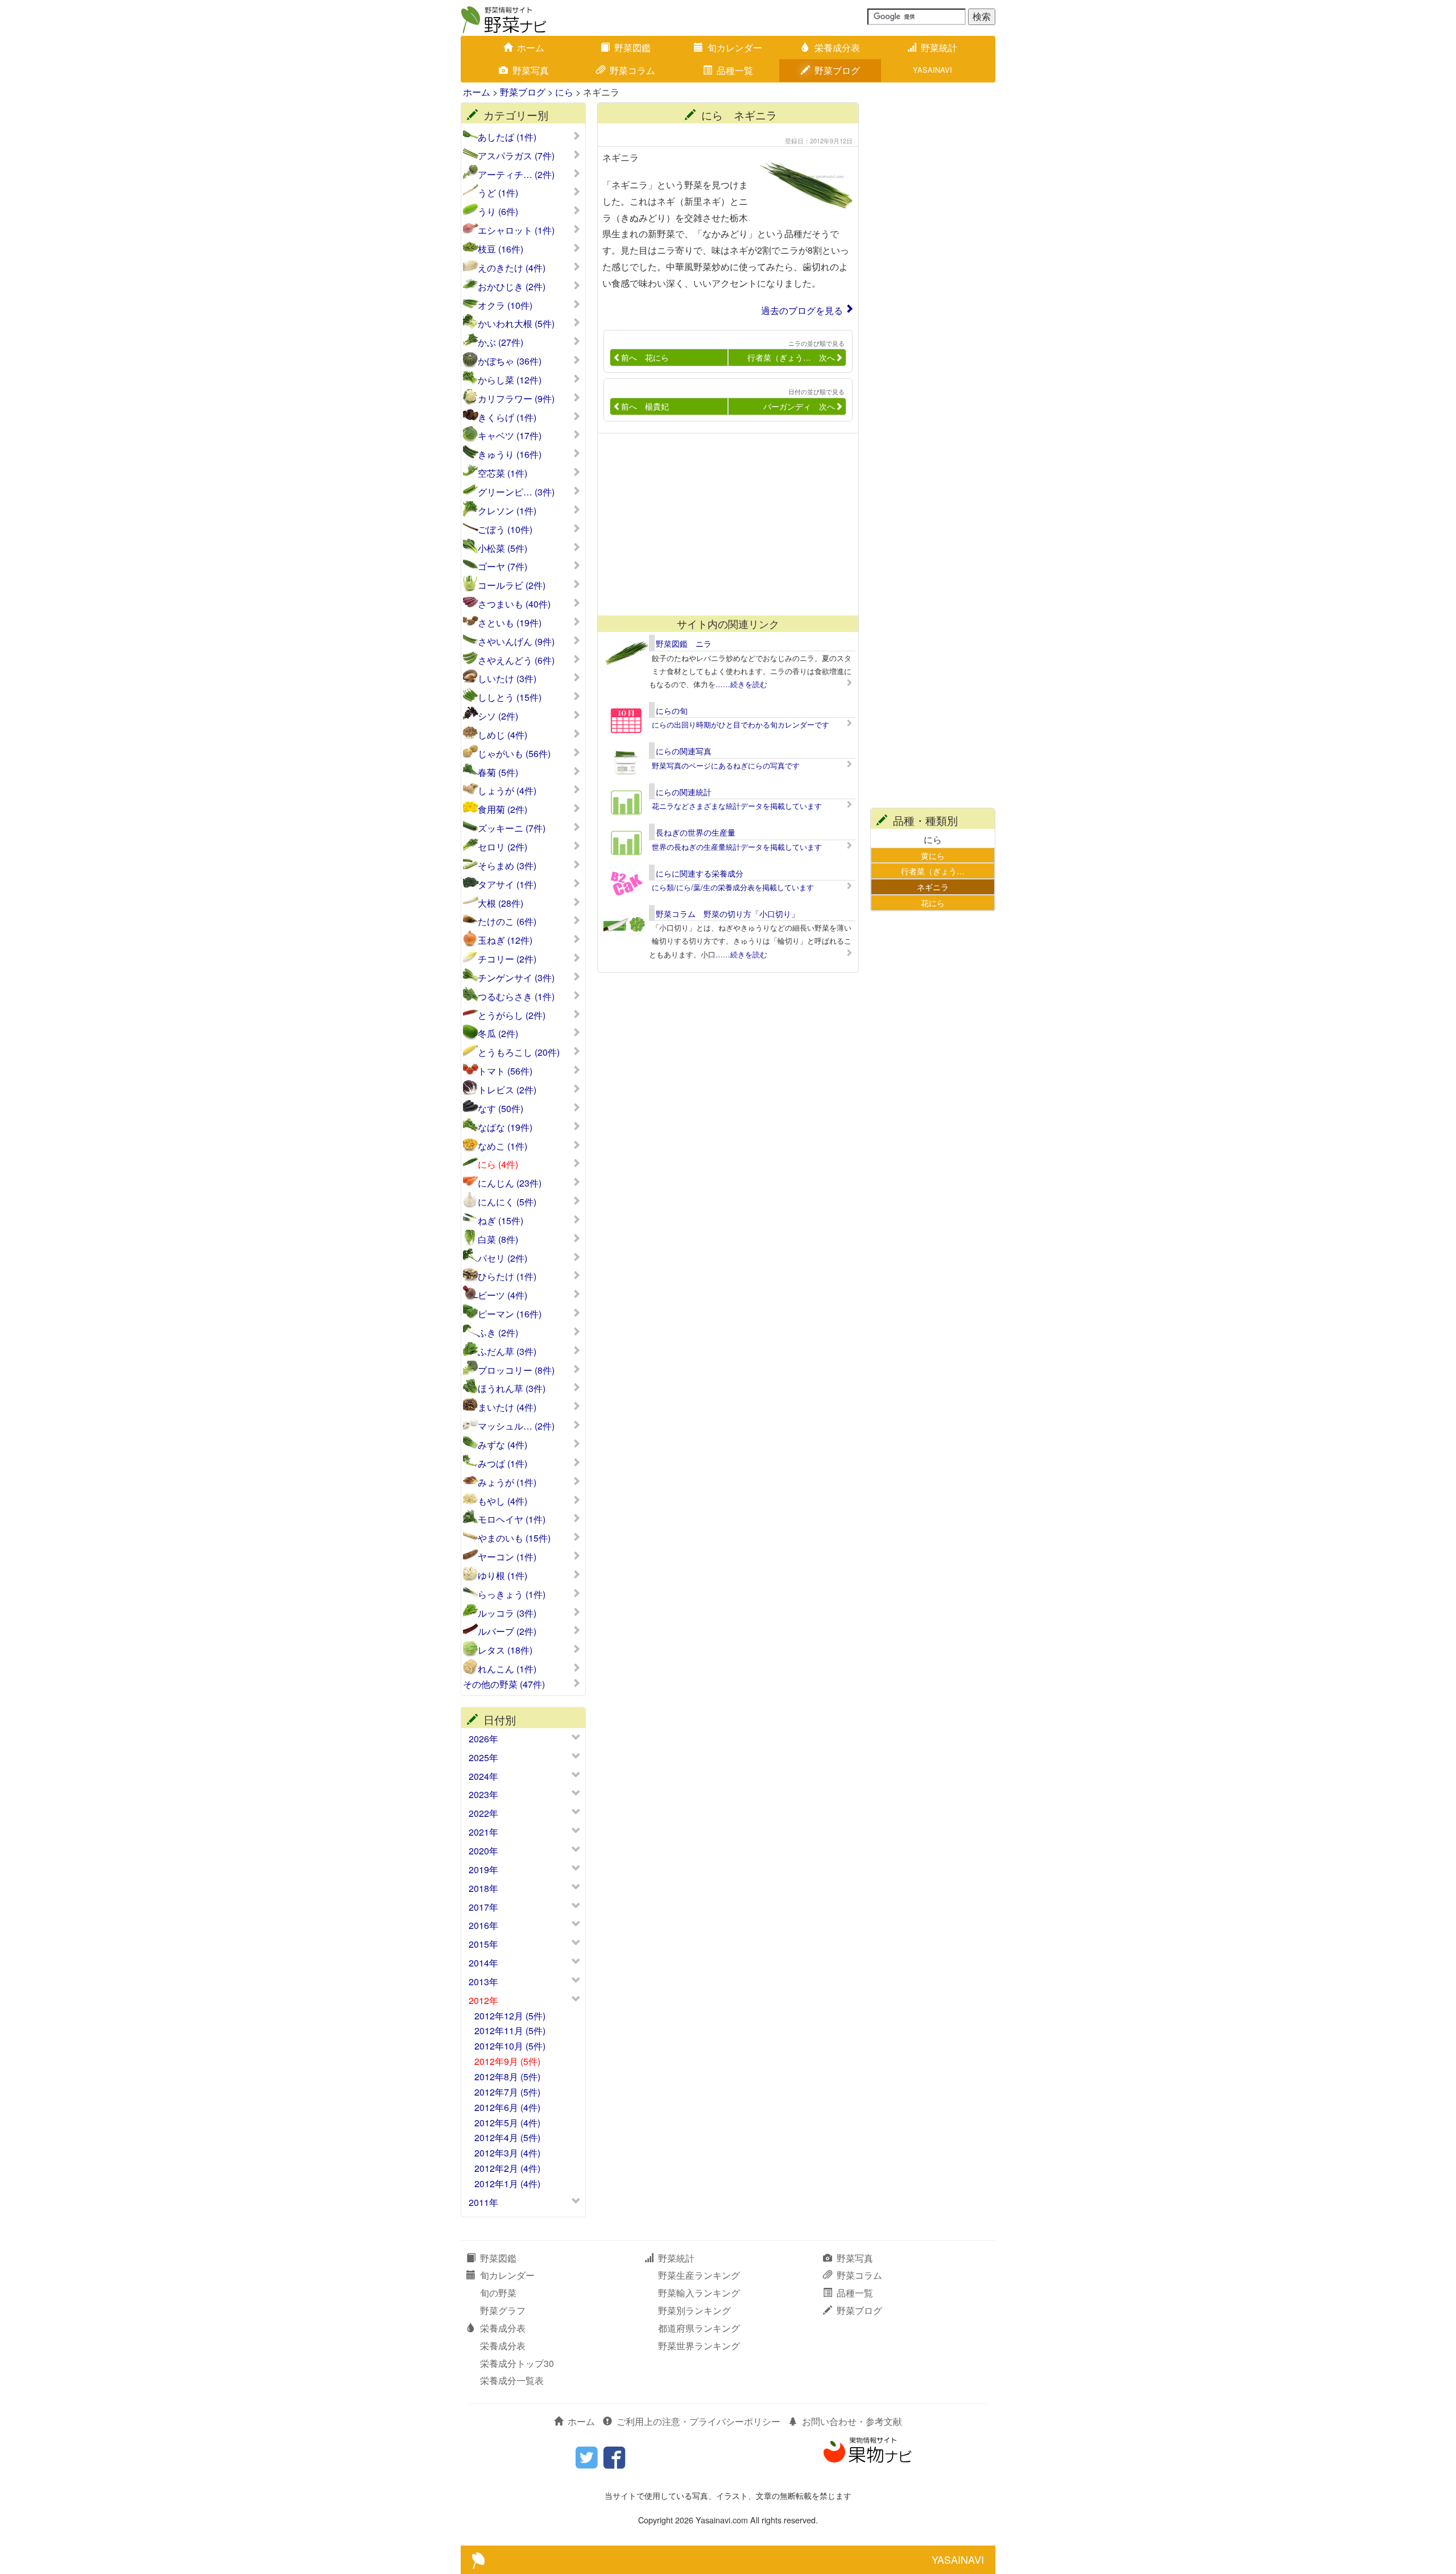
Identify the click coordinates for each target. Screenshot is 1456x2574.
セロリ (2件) (502, 847)
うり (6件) (498, 212)
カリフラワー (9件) (516, 399)
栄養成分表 (837, 47)
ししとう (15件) (510, 697)
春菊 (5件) (498, 772)
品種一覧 (735, 70)
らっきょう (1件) (512, 1594)
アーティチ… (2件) (516, 175)
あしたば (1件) (507, 137)
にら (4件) (498, 1164)
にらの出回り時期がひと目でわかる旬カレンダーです (741, 724)
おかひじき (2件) (512, 287)
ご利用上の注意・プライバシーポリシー (698, 2421)
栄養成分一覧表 (512, 2380)
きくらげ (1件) (507, 418)
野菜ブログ (837, 70)
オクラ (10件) (505, 305)
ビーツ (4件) (502, 1295)
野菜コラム (632, 70)
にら (564, 92)
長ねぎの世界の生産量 (696, 832)
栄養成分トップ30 (517, 2363)
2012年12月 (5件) (510, 2016)
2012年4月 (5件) (507, 2137)
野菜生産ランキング (699, 2275)
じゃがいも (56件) (514, 754)
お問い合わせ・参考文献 (852, 2421)
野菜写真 (531, 70)
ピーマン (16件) (510, 1314)
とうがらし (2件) (512, 1015)
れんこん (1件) (507, 1669)
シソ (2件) (498, 716)
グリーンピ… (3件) (516, 492)
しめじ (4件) (502, 735)
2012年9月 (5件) (507, 2061)
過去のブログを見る (802, 310)
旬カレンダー (735, 47)
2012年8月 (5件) (507, 2077)
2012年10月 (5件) (510, 2046)
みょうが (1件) (507, 1482)
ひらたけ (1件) (507, 1276)
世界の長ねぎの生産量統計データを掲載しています (737, 847)
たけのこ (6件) (507, 922)
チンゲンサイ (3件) (516, 978)
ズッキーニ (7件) (512, 828)
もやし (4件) (502, 1501)
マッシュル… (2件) (516, 1426)
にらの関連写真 (684, 751)
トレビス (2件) (507, 1090)
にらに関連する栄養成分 (700, 873)
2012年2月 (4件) (507, 2168)
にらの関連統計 (684, 792)
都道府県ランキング (699, 2328)
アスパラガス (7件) (516, 156)
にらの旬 (672, 710)
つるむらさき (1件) (516, 997)
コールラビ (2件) (512, 585)
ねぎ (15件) (500, 1221)
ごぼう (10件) (505, 530)
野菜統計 (939, 47)
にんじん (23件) (510, 1183)
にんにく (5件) (507, 1202)
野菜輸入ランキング (699, 2293)
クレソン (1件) (507, 511)
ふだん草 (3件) (507, 1352)
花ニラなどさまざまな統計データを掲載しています (737, 806)
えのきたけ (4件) (512, 268)
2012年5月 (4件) (507, 2123)
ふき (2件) (498, 1333)
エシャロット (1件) (516, 230)
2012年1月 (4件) (507, 2183)
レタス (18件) (505, 1650)
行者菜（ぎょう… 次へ (791, 357)
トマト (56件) (505, 1071)
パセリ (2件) (502, 1258)
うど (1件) (498, 193)
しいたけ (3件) (507, 679)
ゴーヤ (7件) (502, 567)
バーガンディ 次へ (799, 406)
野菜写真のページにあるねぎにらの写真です (726, 765)
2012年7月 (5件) (507, 2092)
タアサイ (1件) (507, 885)
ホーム (531, 47)
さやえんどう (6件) (516, 660)
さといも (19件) (510, 623)
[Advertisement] (723, 524)
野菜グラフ (503, 2310)
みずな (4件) (502, 1445)
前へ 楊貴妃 (645, 406)
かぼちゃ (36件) (510, 361)
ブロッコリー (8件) (516, 1370)
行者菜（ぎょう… (933, 871)
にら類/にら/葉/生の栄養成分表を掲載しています (733, 887)
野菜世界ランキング (699, 2346)
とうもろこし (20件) (519, 1052)
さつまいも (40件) (514, 604)
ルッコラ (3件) (507, 1613)
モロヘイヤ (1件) (512, 1519)
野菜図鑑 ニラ (684, 643)
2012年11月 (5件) (510, 2030)
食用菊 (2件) (502, 809)
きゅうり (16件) (510, 455)
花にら (933, 902)
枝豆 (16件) (500, 249)
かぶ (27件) (500, 342)
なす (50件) (500, 1109)
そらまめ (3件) (507, 866)
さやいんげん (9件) (516, 642)
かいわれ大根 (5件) (516, 324)
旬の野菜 (498, 2293)
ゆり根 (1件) (502, 1576)
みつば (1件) (502, 1464)
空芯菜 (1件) (502, 473)
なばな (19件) (505, 1127)
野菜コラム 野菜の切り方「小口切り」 (727, 914)
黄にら (933, 855)
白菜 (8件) (498, 1240)
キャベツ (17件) (510, 436)
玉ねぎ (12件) (505, 940)
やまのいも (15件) (514, 1538)
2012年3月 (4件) (507, 2153)
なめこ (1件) (502, 1146)
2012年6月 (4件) (507, 2107)
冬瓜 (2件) (498, 1034)
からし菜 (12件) (510, 380)
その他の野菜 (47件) (504, 1684)
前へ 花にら (645, 357)
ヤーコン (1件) (507, 1557)
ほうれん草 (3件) (512, 1389)
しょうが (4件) (507, 791)
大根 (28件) (500, 903)
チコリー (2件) (507, 959)
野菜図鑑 (632, 47)
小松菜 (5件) (502, 548)
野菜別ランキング (694, 2310)
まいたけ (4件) (507, 1407)
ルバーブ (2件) (507, 1631)
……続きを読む (741, 684)
